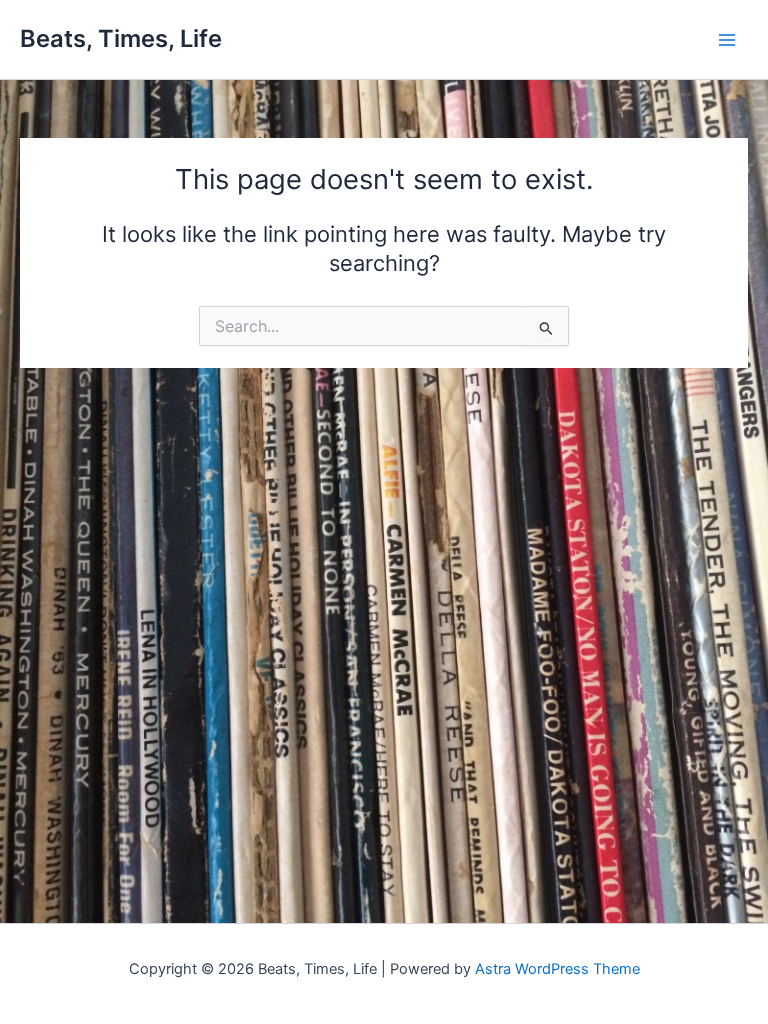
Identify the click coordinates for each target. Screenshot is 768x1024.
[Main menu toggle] (727, 40)
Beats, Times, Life (121, 38)
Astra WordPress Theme (557, 969)
